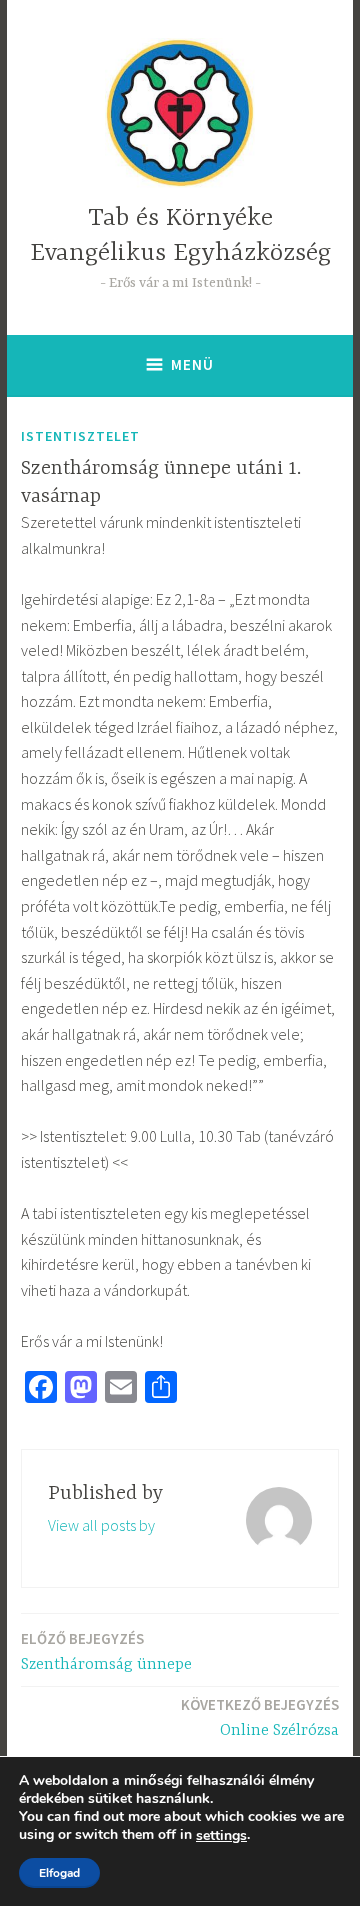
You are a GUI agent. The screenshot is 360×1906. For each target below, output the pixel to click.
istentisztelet (80, 436)
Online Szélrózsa (260, 1717)
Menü (192, 364)
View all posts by (101, 1525)
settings (221, 1836)
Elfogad (59, 1873)
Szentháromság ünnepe (106, 1651)
